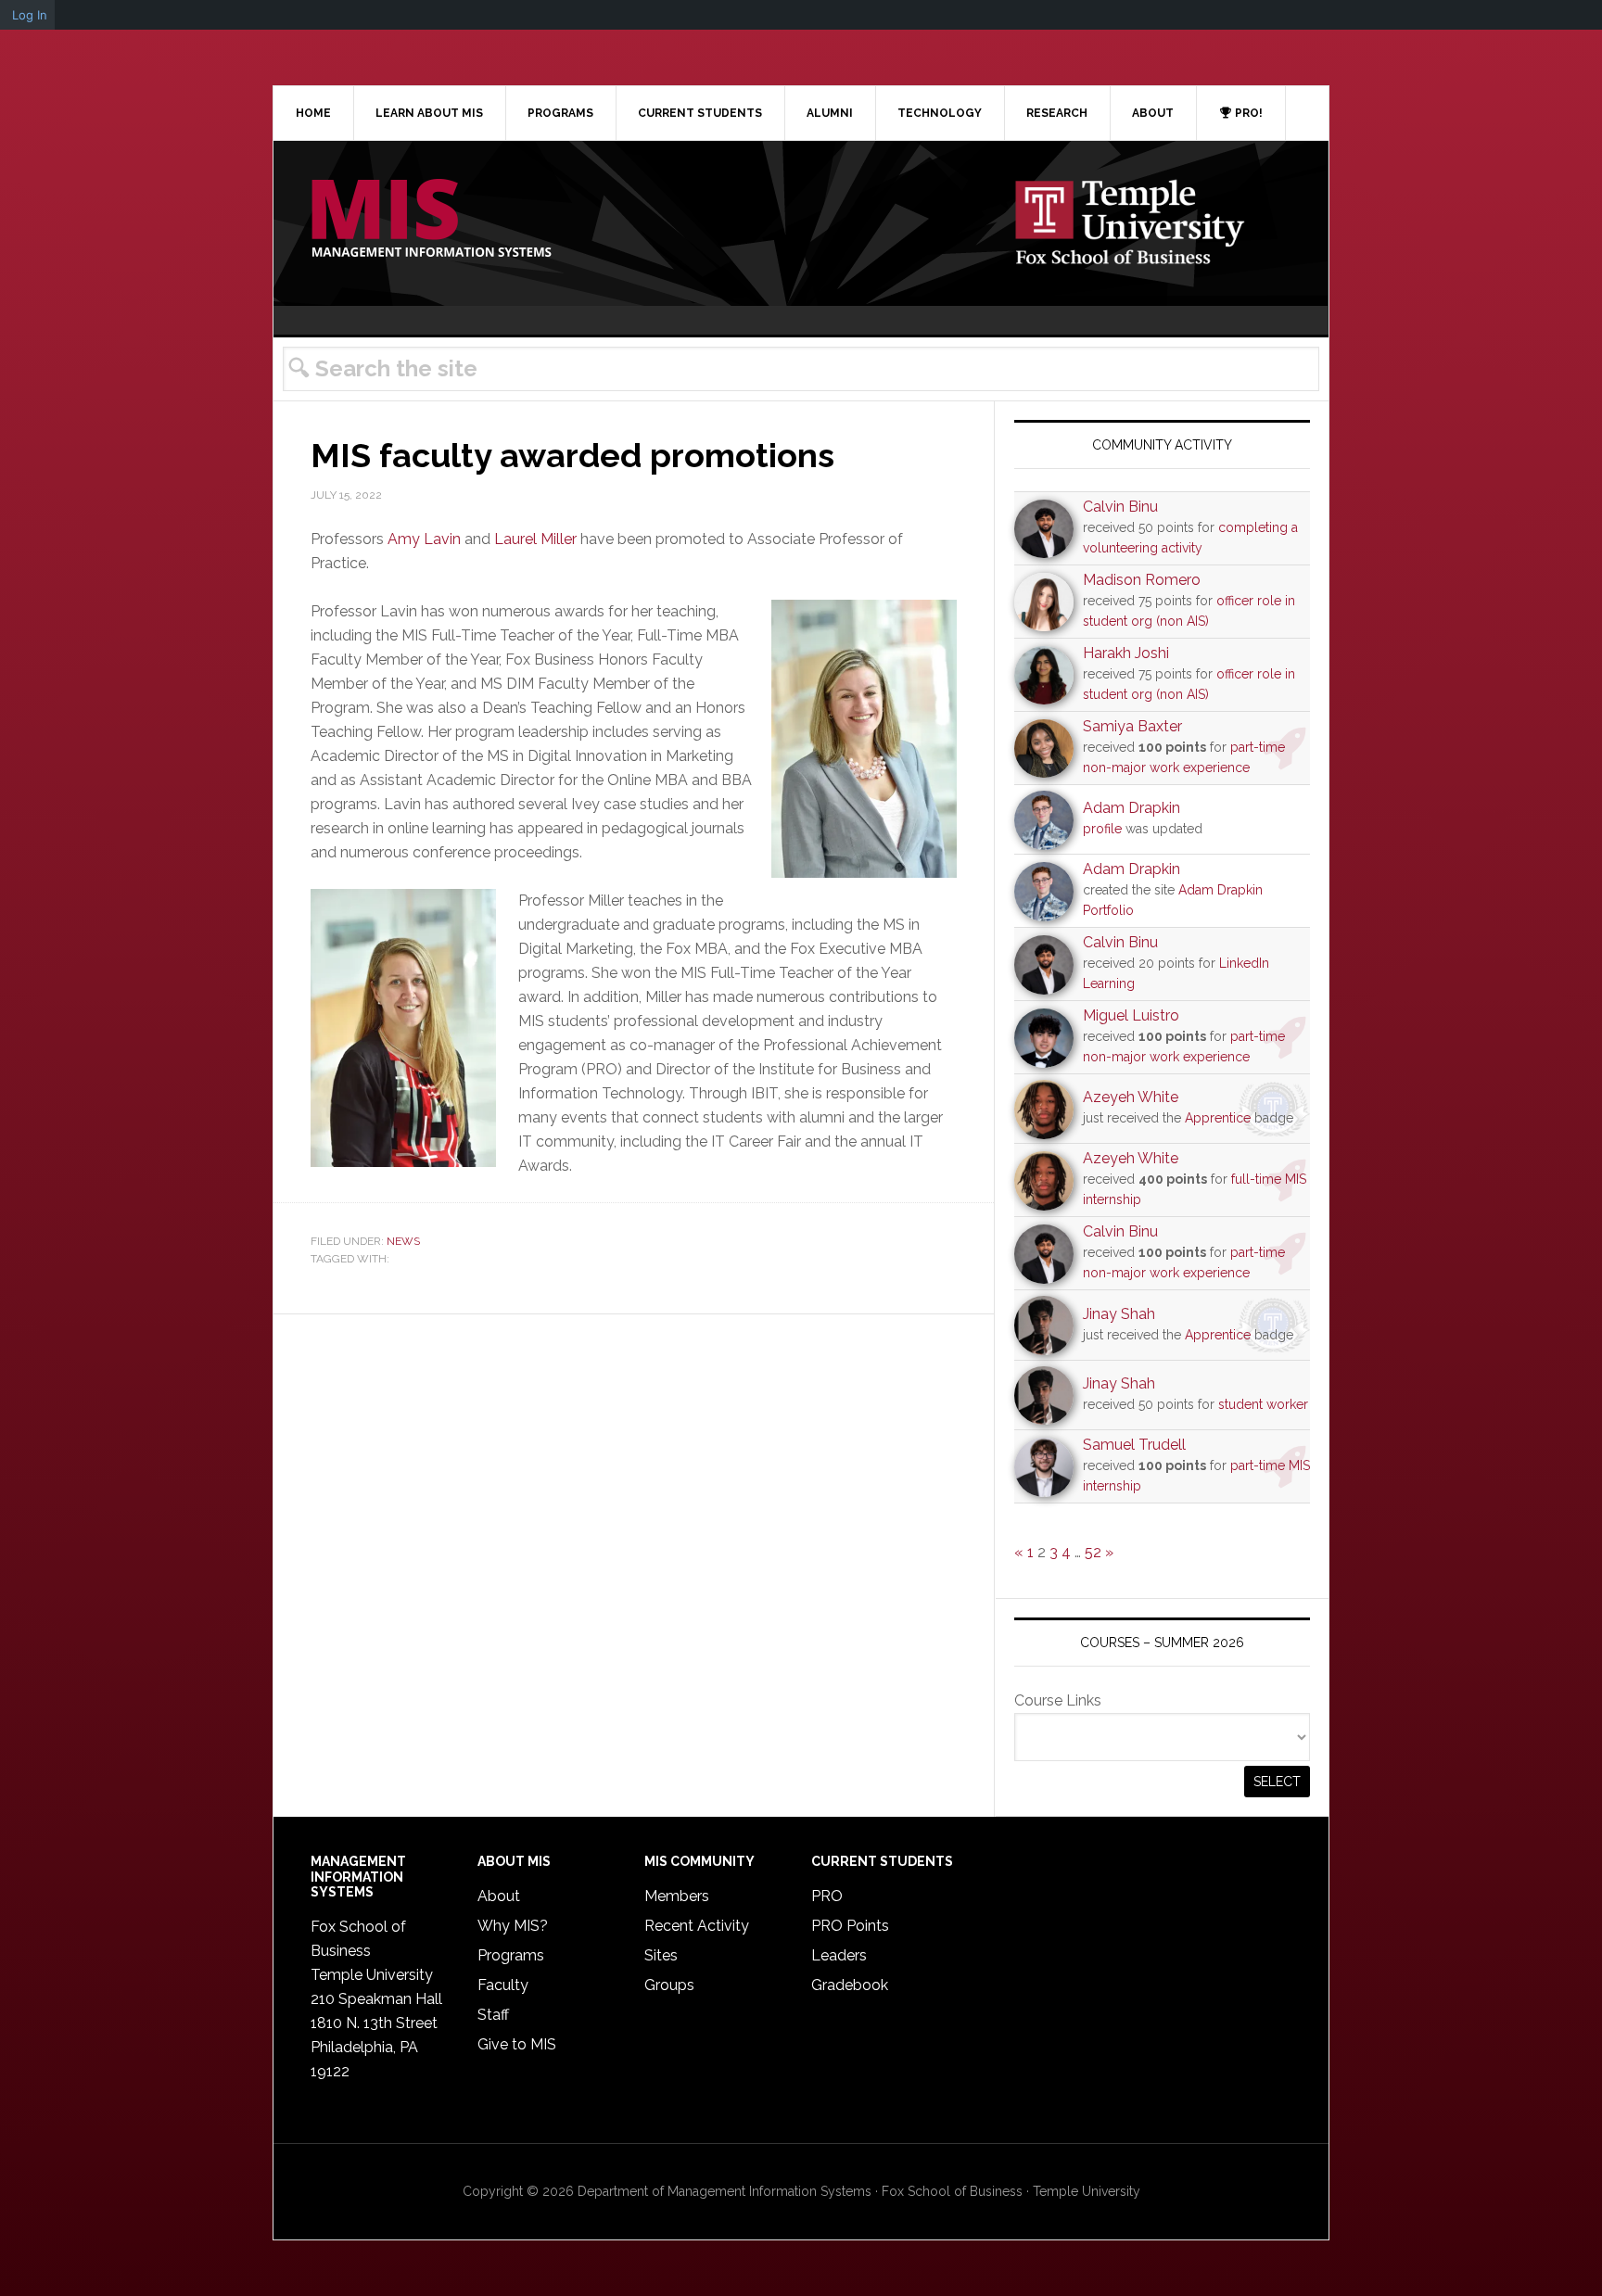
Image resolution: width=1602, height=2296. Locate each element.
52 (1093, 1552)
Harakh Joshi (1126, 653)
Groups (669, 1985)
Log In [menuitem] (30, 15)
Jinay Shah (1119, 1314)
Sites (661, 1955)
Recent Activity (697, 1926)
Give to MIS (517, 2044)
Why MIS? (513, 1926)
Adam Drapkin (1132, 808)
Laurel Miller (535, 539)
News (403, 1241)
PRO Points (850, 1926)
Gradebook (850, 1985)
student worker (1263, 1404)
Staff (493, 2015)
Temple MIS (431, 220)
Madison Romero (1142, 580)
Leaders (839, 1955)
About (499, 1896)
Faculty (503, 1985)
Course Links (1058, 1700)
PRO (827, 1896)
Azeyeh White (1131, 1097)
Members (677, 1896)
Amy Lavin (424, 539)
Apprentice (1218, 1118)
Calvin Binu (1120, 507)
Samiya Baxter (1132, 726)
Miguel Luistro (1131, 1015)
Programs (511, 1955)
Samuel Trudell (1134, 1445)
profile (1102, 829)
